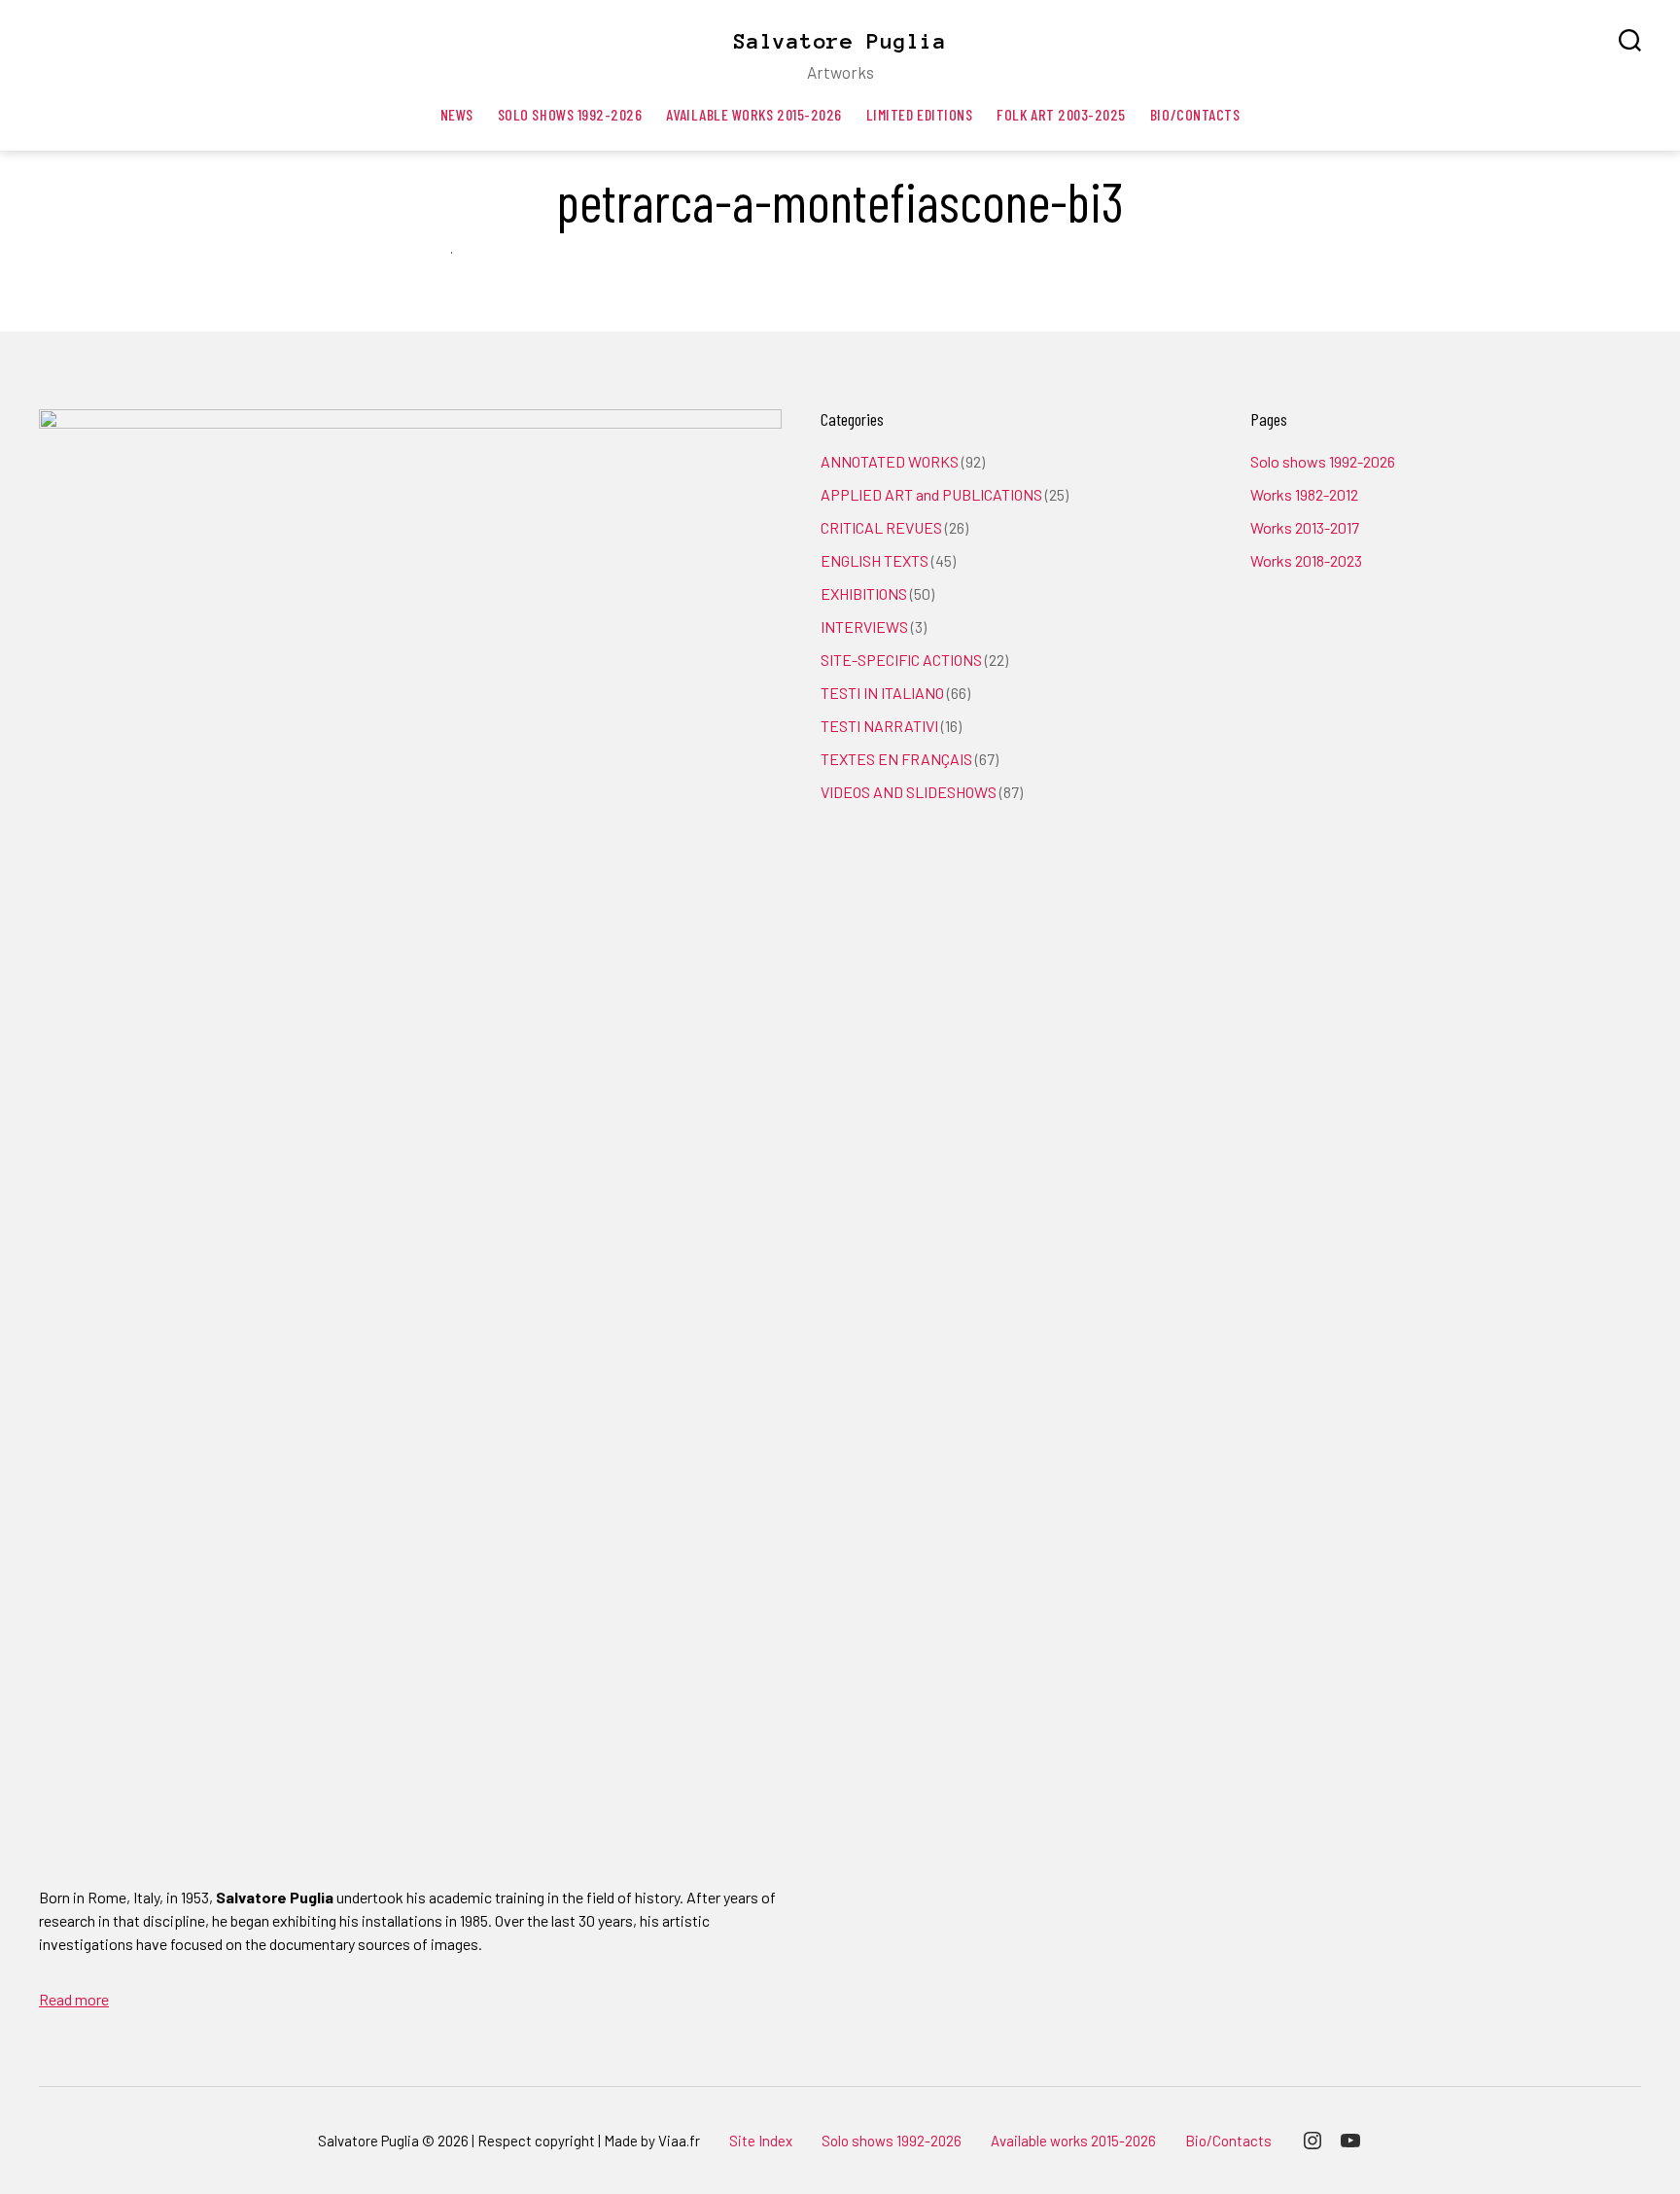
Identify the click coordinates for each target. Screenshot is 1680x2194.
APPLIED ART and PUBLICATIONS (931, 494)
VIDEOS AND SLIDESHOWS (909, 792)
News (457, 114)
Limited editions (920, 114)
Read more (74, 1999)
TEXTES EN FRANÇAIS (896, 759)
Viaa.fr (679, 2141)
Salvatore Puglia (840, 41)
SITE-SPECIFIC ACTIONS (901, 660)
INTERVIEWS (864, 627)
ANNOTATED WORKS (890, 461)
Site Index (761, 2141)
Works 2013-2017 (1305, 527)
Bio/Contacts (1195, 114)
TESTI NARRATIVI (879, 726)
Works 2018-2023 (1306, 560)
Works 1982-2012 (1304, 494)
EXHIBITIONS (864, 593)
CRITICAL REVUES (881, 527)
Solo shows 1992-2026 (570, 114)
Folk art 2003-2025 (1061, 114)
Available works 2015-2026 (753, 114)
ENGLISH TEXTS (875, 560)
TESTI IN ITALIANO (882, 693)
